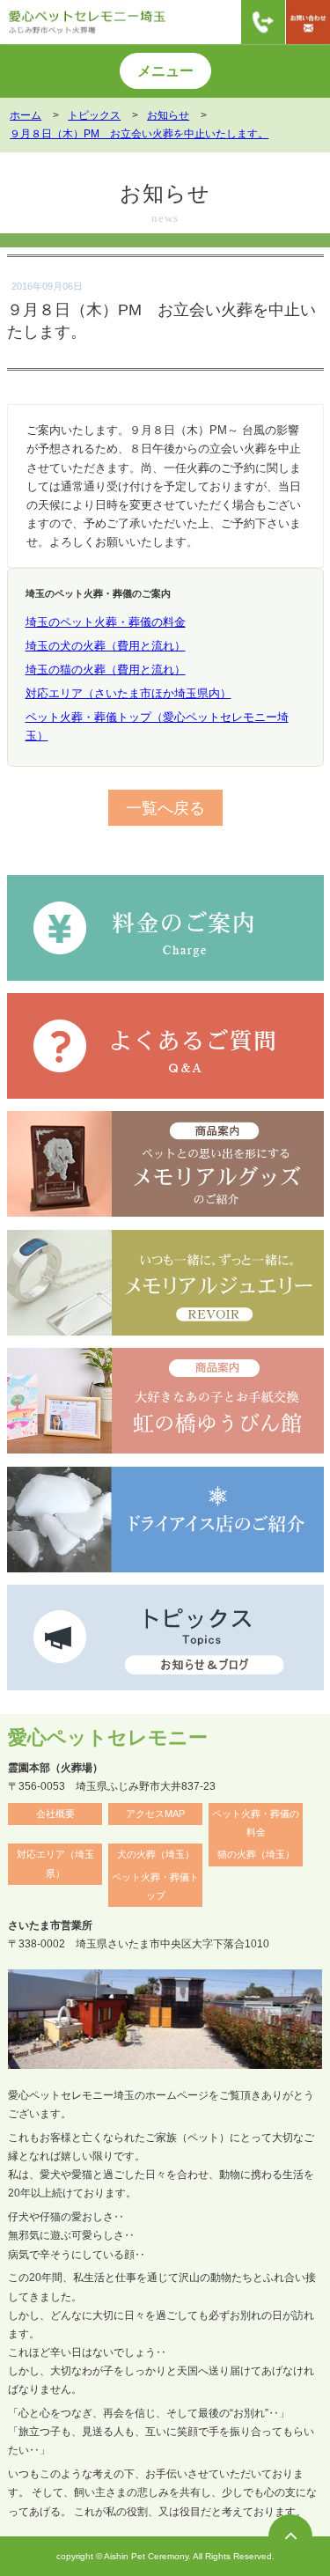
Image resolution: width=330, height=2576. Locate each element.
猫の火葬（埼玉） (256, 1854)
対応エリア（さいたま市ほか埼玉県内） (128, 693)
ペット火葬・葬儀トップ (155, 1886)
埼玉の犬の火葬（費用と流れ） (106, 646)
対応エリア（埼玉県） (55, 1863)
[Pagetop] (290, 2536)
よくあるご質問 (274, 228)
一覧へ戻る (165, 808)
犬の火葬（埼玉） (156, 1854)
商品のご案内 (165, 228)
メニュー (165, 71)
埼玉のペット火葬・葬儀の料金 (106, 622)
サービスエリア (55, 228)
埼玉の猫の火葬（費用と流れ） (106, 670)
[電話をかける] (263, 22)
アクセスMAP (155, 1814)
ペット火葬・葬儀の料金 (256, 1823)
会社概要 (55, 1814)
